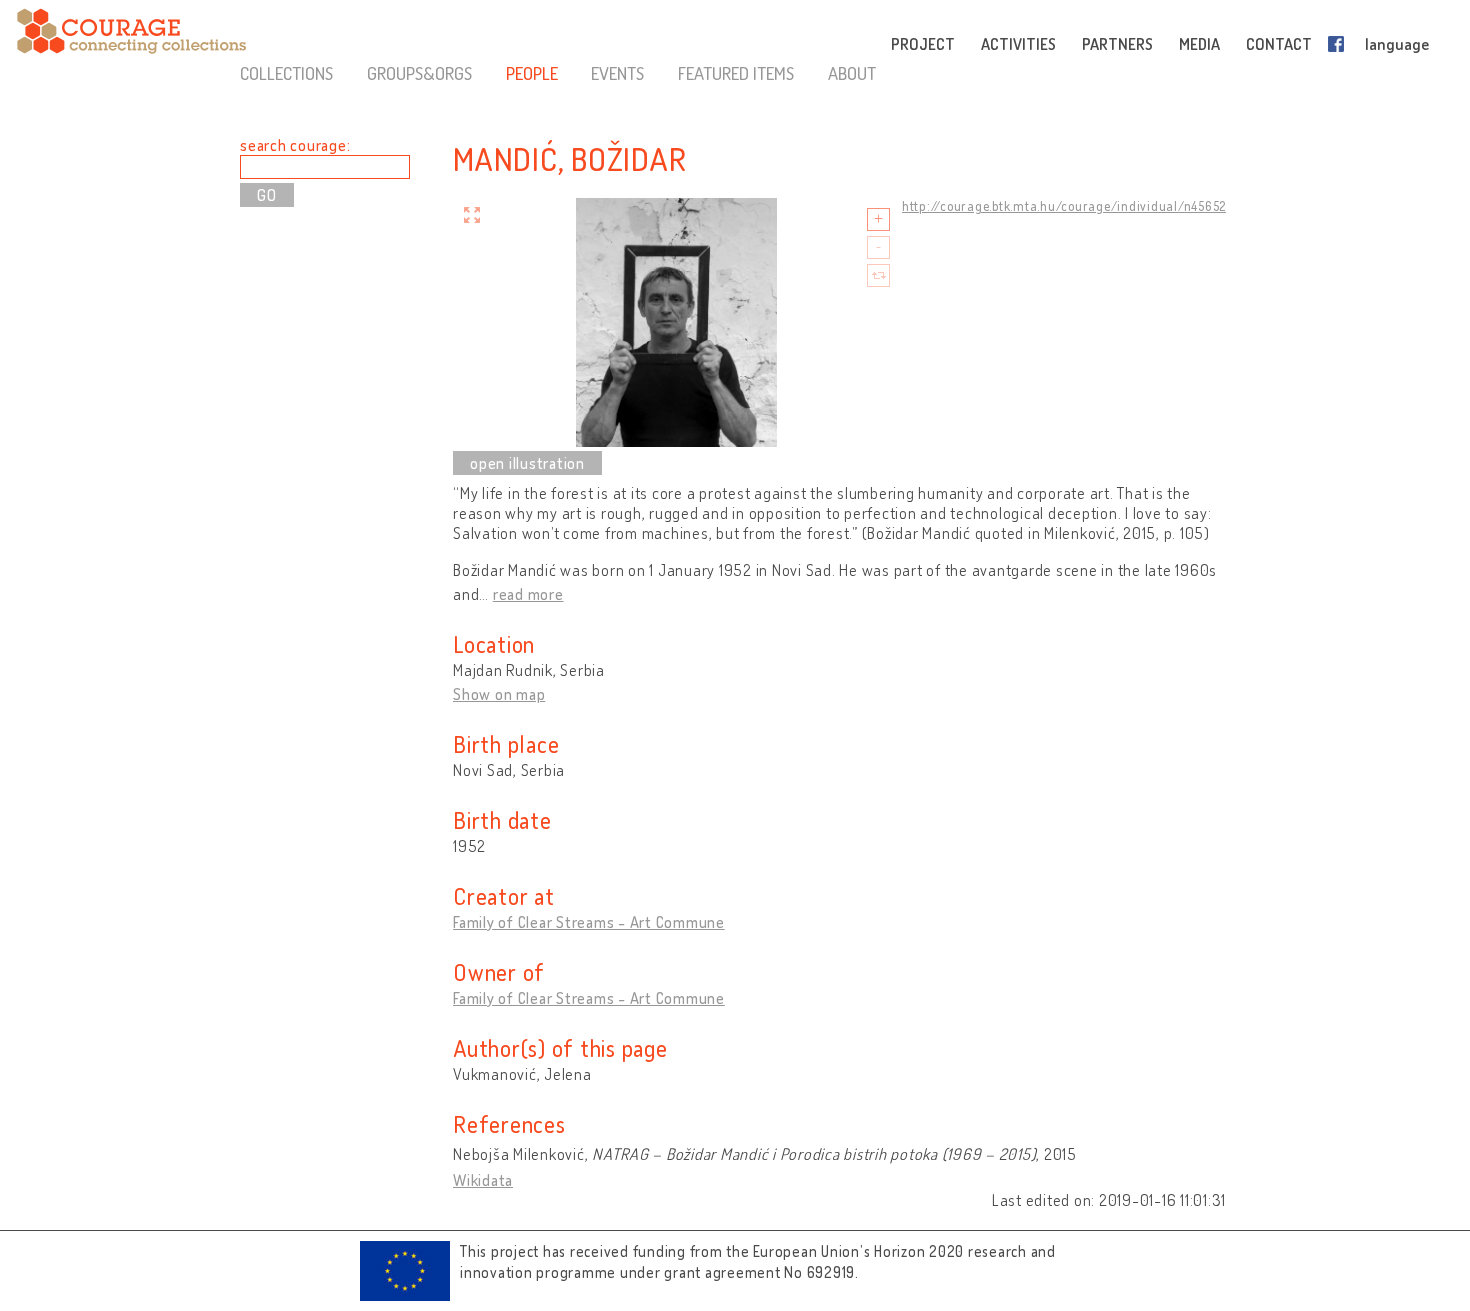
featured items (736, 73)
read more (528, 594)
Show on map (499, 694)
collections (286, 73)
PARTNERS (1117, 44)
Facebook (1340, 44)
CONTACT (1279, 44)
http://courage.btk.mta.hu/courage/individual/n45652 (1064, 206)
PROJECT (923, 44)
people (532, 73)
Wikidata (483, 1180)
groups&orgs (419, 73)
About (852, 73)
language (1397, 44)
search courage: (295, 145)
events (617, 73)
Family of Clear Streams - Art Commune (589, 922)
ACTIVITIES (1018, 44)
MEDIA (1199, 44)
